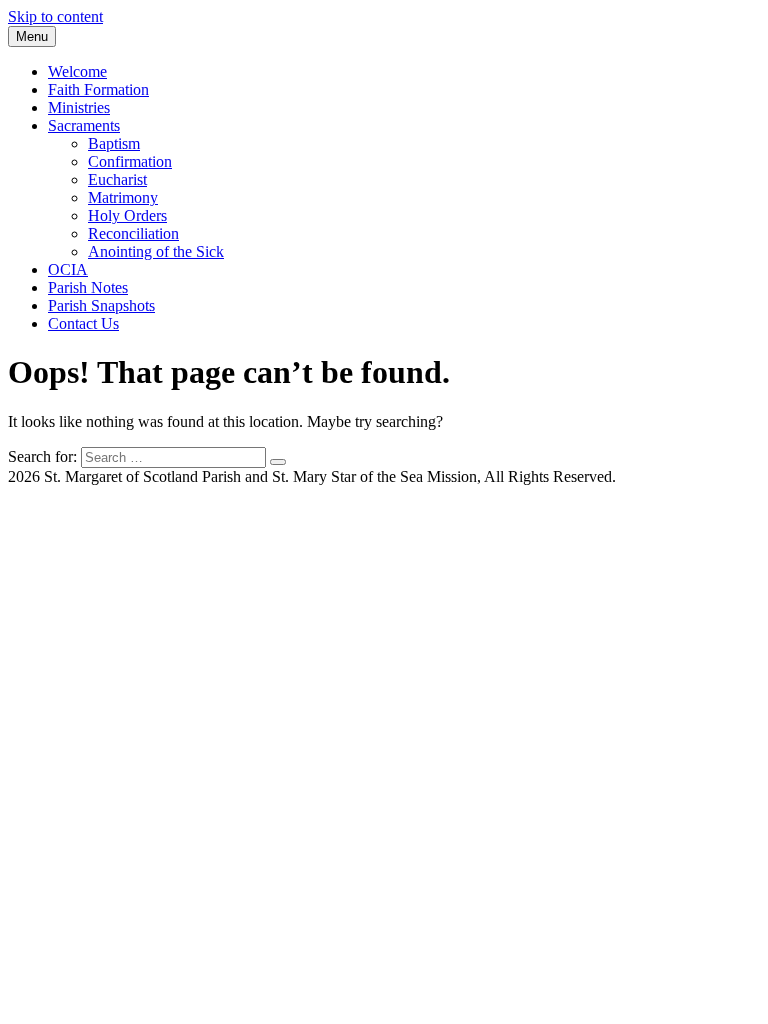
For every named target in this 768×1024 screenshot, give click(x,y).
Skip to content (55, 16)
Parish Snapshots (101, 305)
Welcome (77, 71)
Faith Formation (98, 89)
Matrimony (123, 197)
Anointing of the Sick (156, 251)
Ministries (79, 107)
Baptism (114, 143)
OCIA (68, 269)
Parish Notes (88, 287)
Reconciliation (133, 233)
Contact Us (83, 323)
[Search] (278, 462)
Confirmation (130, 161)
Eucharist (117, 179)
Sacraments (84, 125)
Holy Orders (127, 215)
